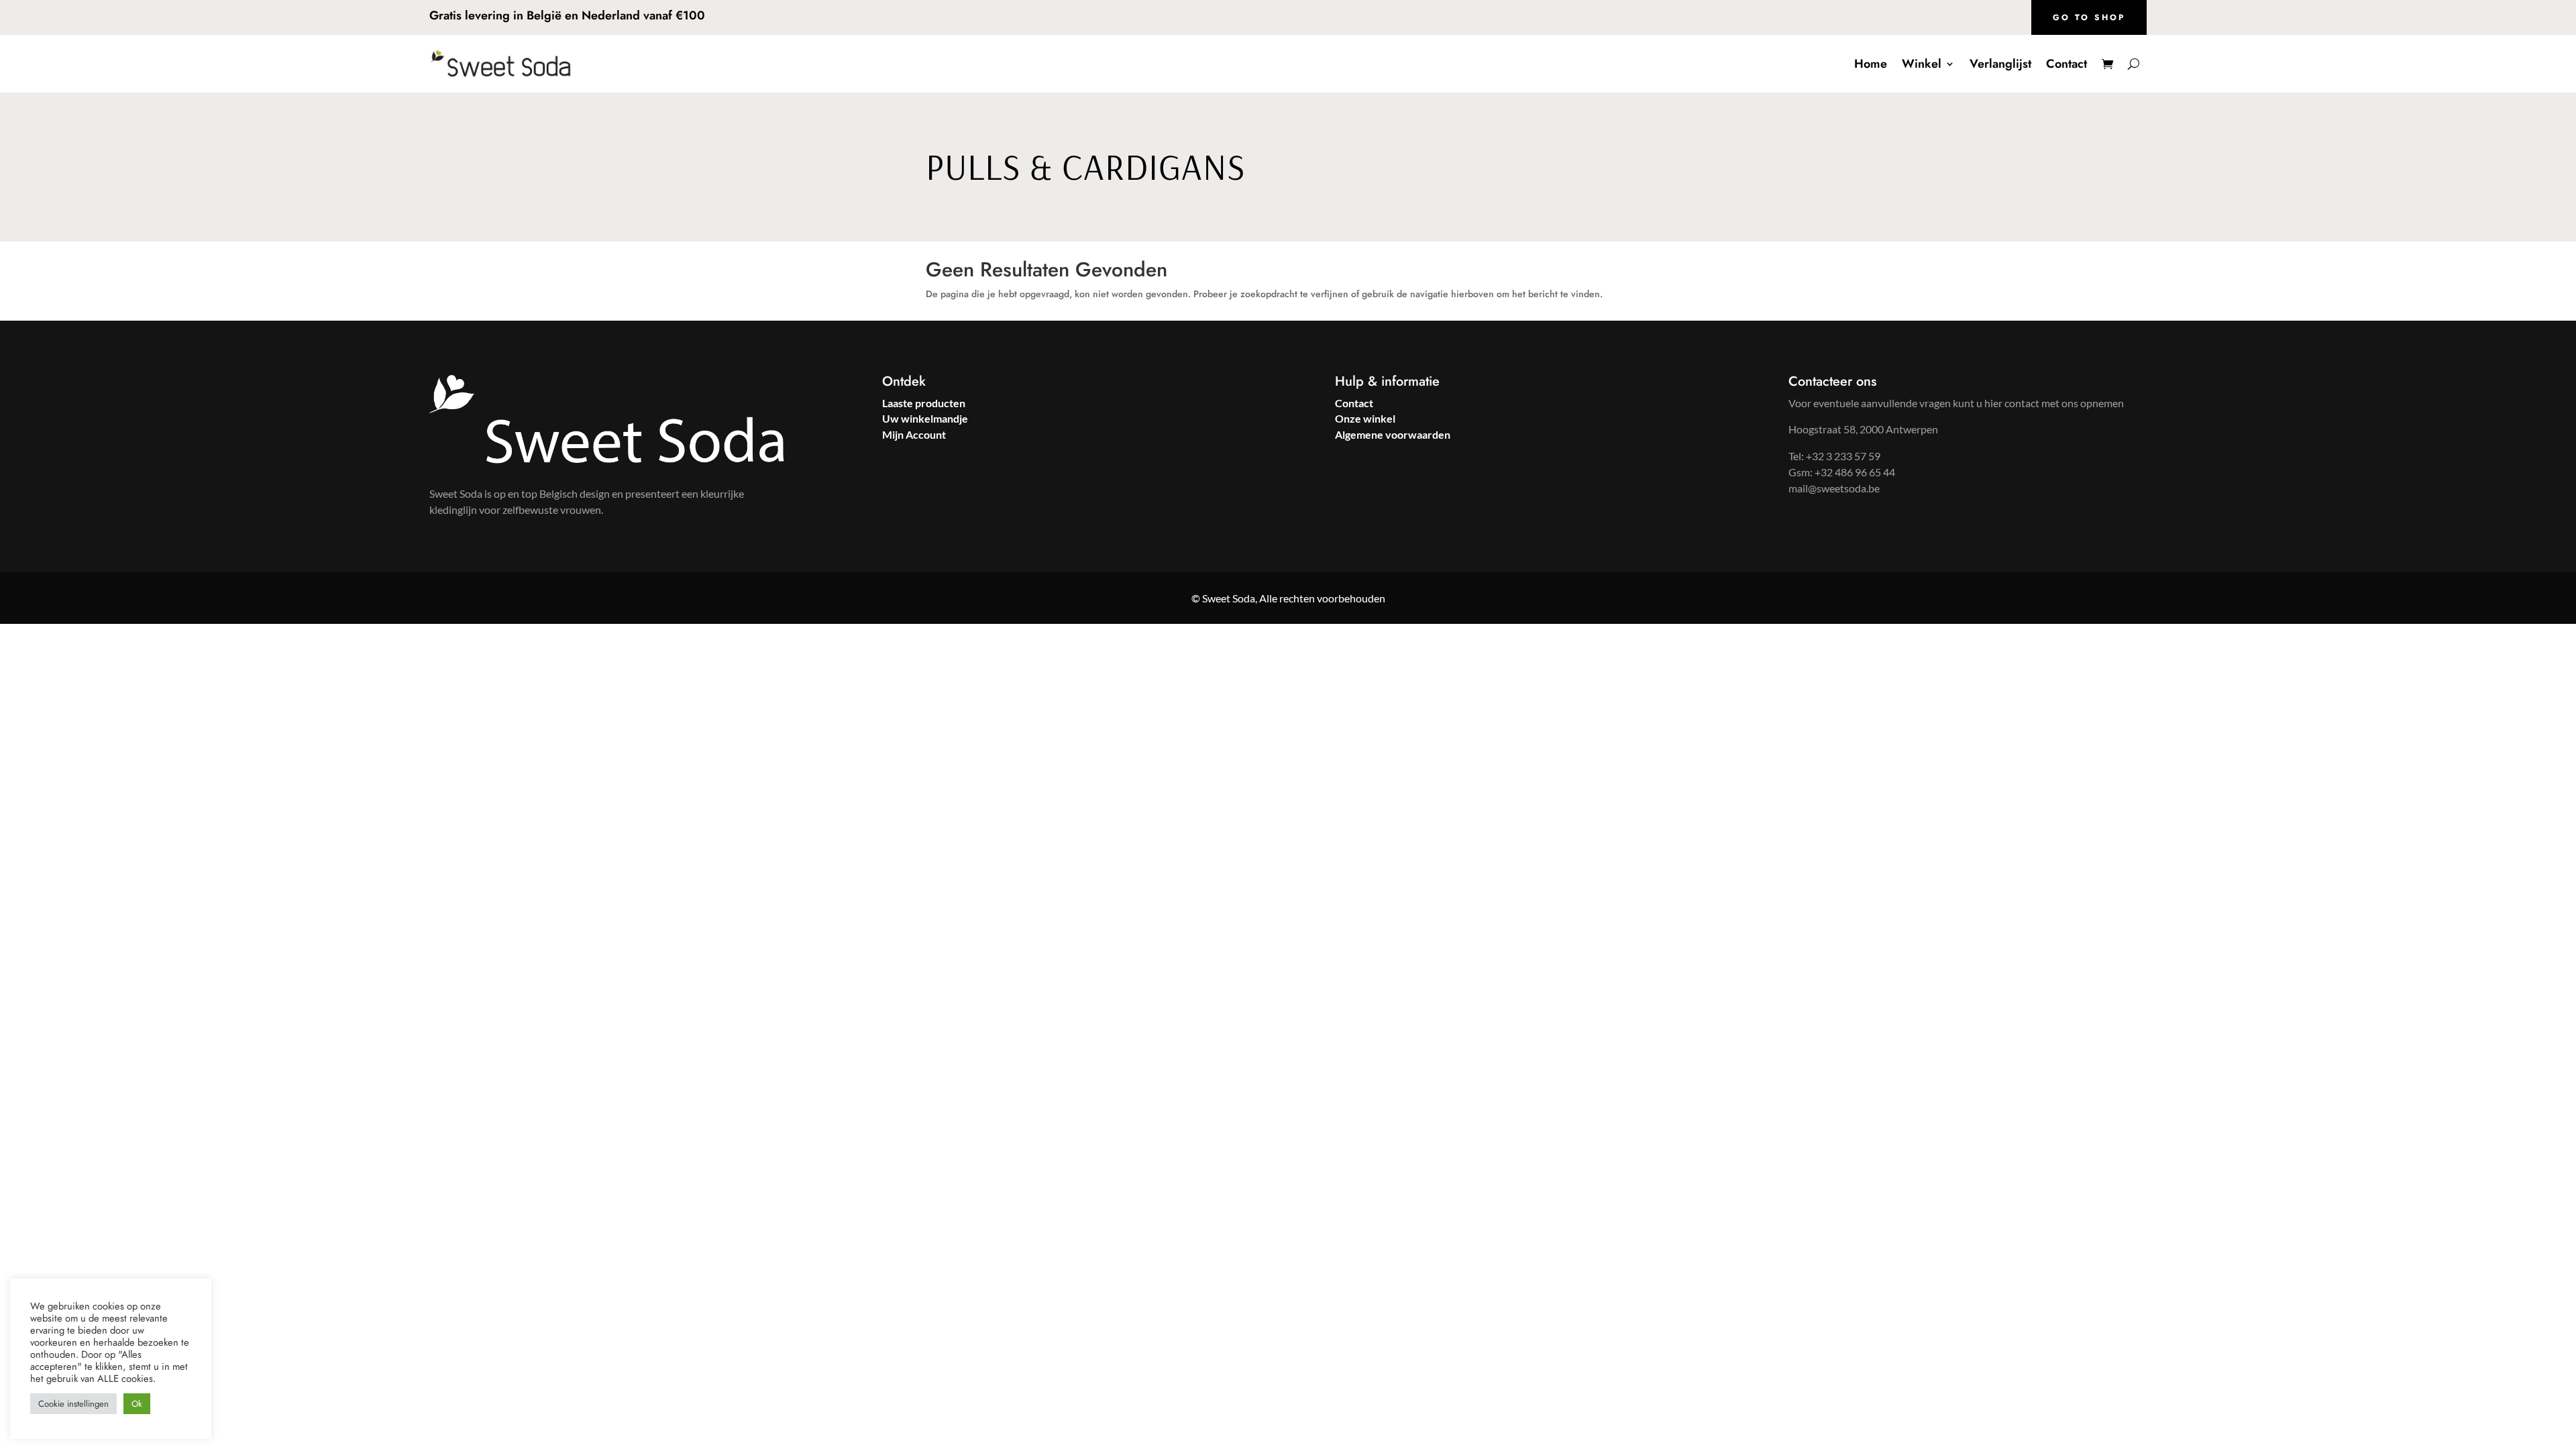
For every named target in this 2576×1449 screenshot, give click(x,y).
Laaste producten (924, 403)
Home (1871, 64)
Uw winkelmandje (925, 418)
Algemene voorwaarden (1393, 434)
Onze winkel (1365, 418)
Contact (2067, 64)
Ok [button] (137, 1404)
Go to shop (2089, 17)
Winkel (1922, 64)
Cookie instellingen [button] (73, 1404)
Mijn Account (914, 434)
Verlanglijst (2000, 64)
